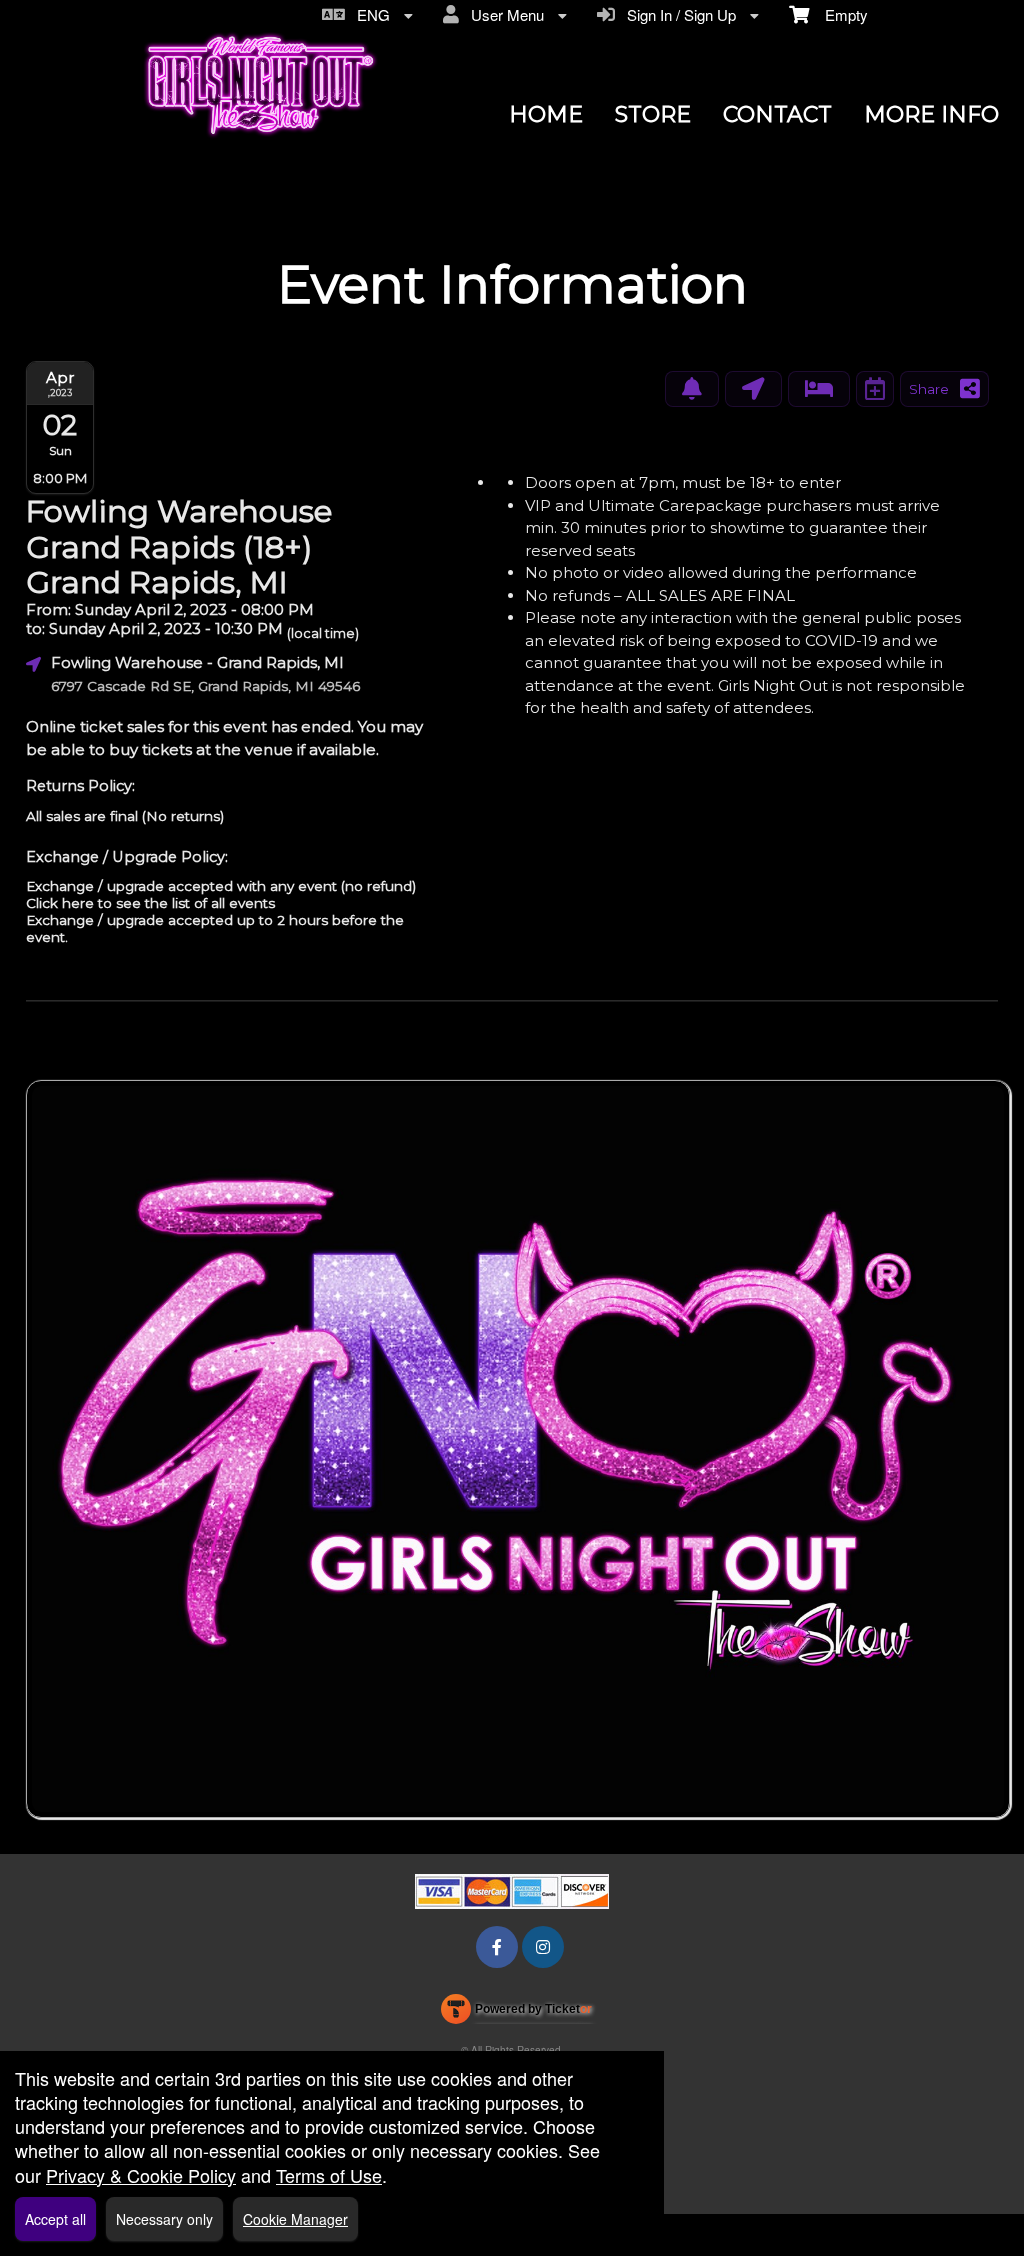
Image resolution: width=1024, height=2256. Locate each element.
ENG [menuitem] (369, 14)
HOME (546, 114)
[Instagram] (543, 1946)
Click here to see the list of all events (150, 903)
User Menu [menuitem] (503, 14)
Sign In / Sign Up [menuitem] (677, 14)
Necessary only (164, 2219)
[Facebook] (497, 1946)
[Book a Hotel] (819, 389)
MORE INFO (931, 114)
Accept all (55, 2219)
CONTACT (777, 114)
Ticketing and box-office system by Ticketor (516, 2013)
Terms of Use (329, 2175)
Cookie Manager (295, 2219)
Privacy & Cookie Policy (141, 2175)
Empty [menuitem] (838, 14)
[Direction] (753, 389)
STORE (653, 114)
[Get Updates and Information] (692, 389)
